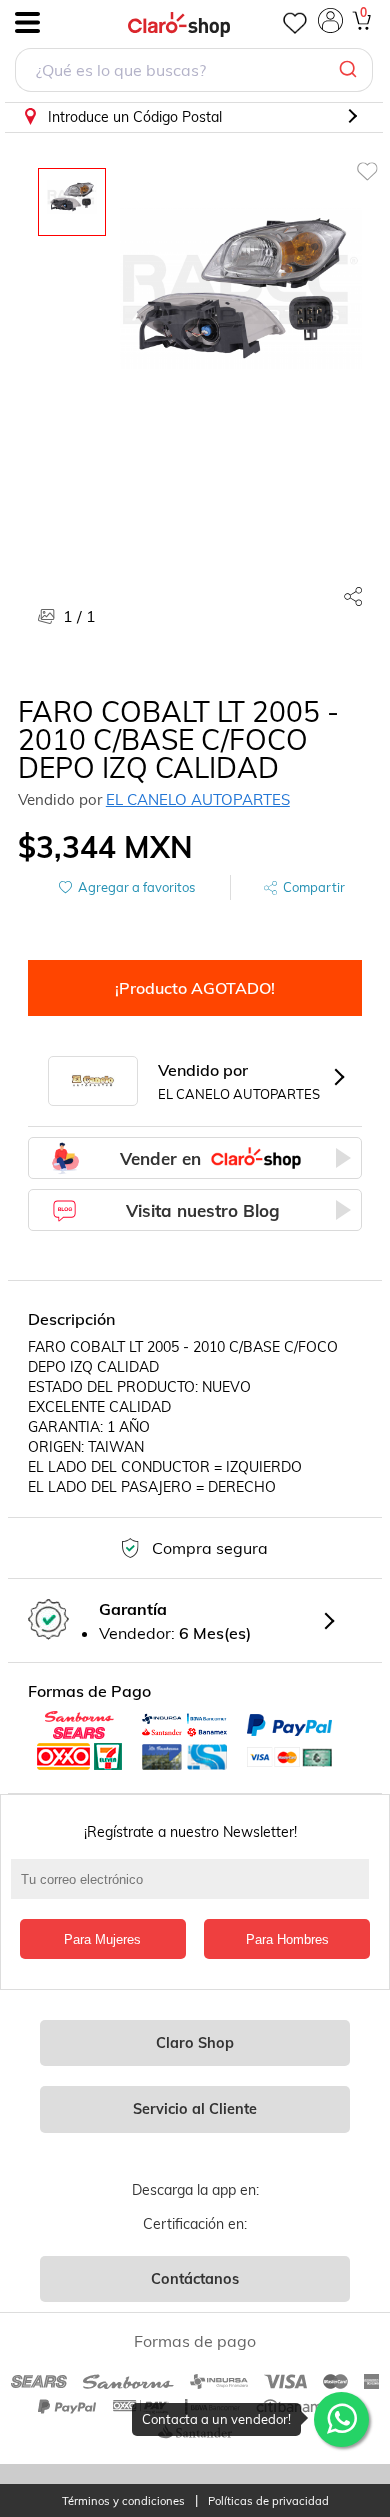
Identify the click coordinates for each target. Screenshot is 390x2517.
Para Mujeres (102, 1939)
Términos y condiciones (123, 2501)
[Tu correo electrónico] (195, 1889)
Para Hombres (287, 1939)
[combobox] (194, 72)
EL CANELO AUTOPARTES (198, 799)
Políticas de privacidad (268, 2501)
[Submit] (350, 70)
